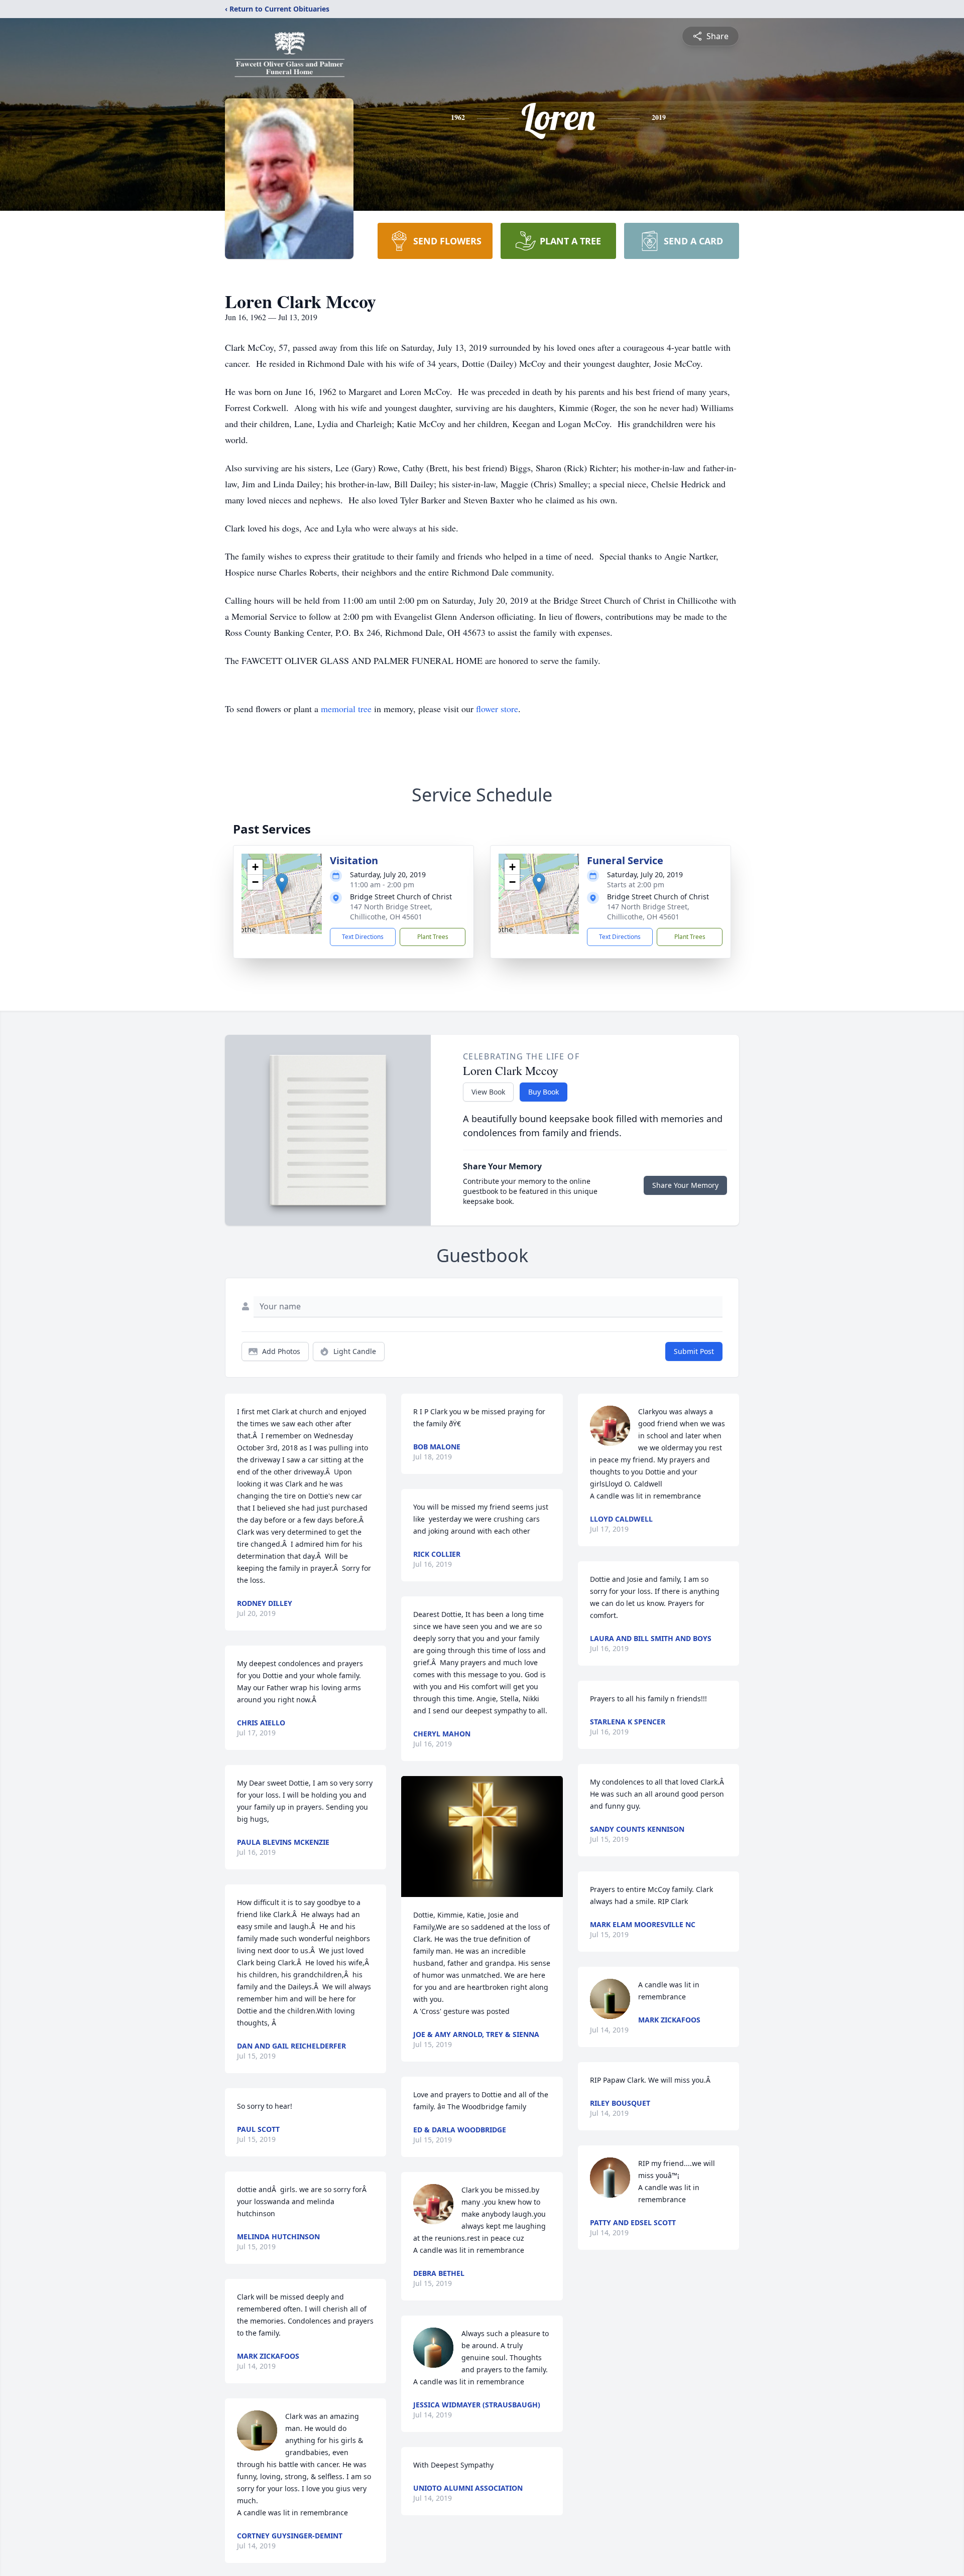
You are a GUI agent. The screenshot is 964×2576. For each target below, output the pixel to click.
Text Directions (363, 937)
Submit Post (694, 1351)
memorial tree (346, 709)
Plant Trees (433, 937)
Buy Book (544, 1092)
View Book (488, 1092)
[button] (282, 884)
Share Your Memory (685, 1185)
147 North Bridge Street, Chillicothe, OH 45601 (391, 912)
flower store (497, 709)
